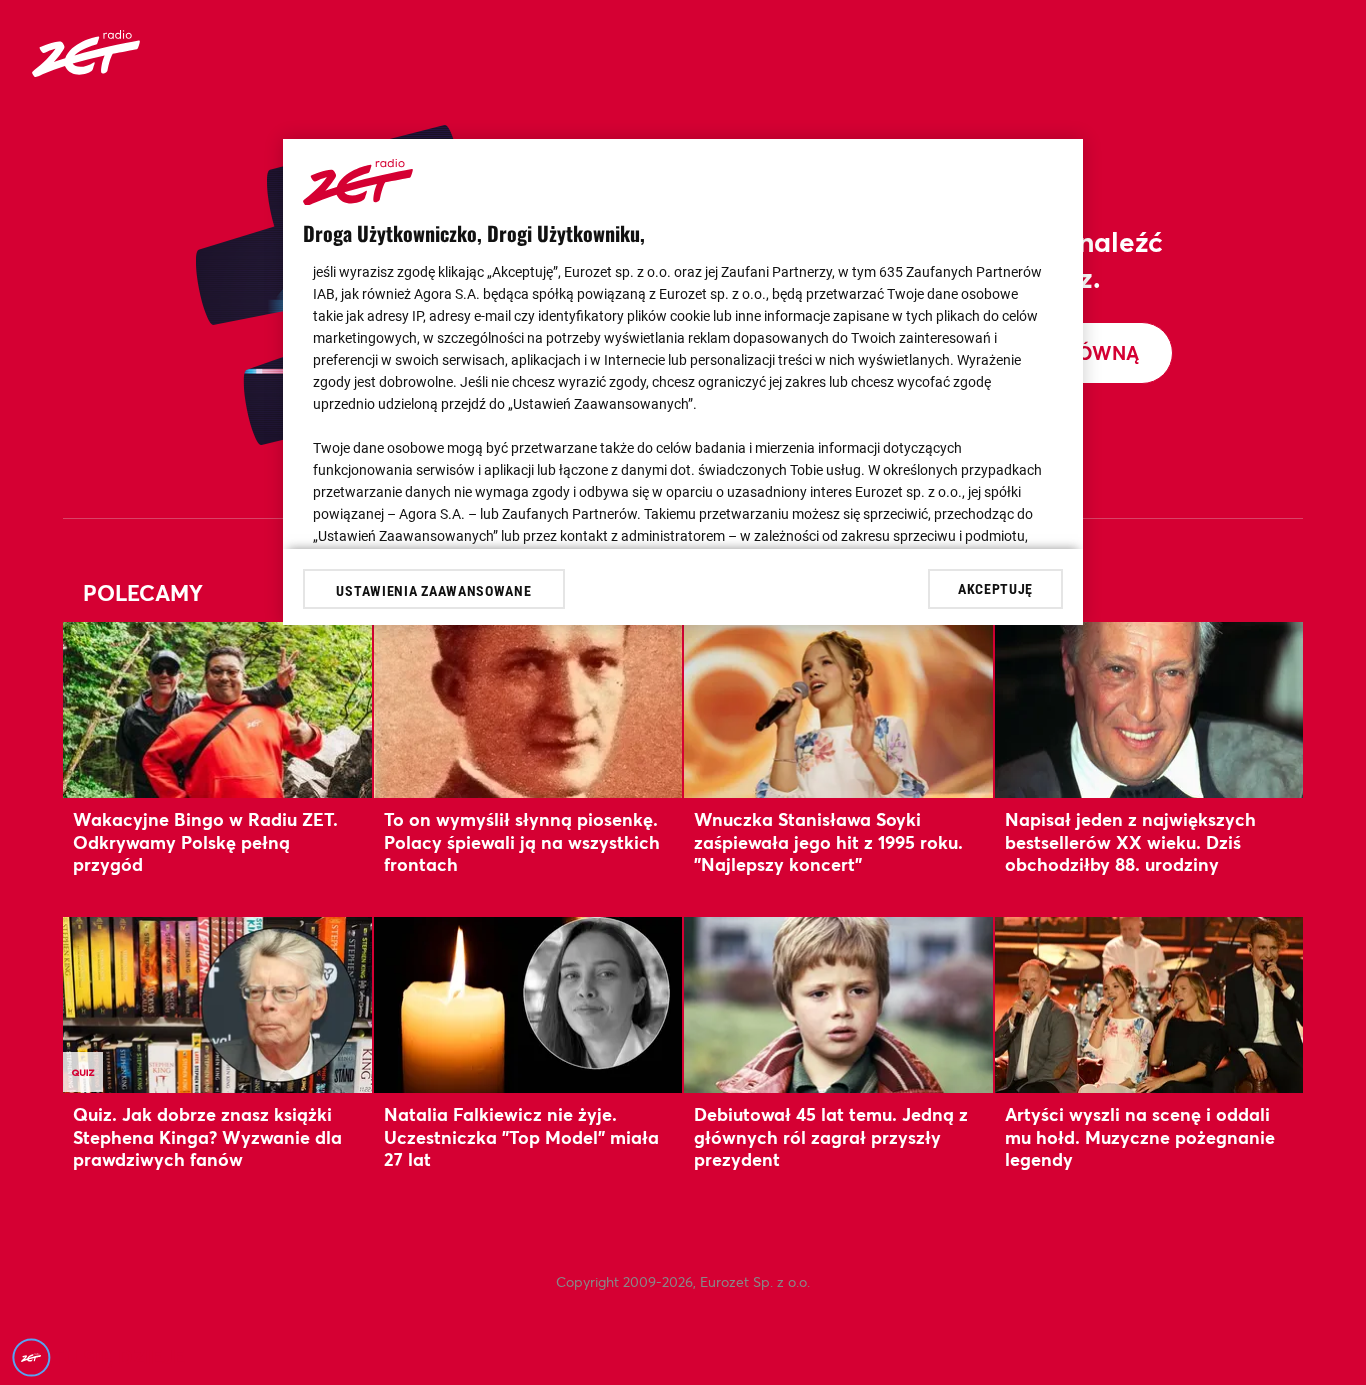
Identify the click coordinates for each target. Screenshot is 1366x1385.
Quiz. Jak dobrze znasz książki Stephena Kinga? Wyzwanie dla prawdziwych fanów (207, 1136)
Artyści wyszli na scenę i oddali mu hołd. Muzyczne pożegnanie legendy (1140, 1136)
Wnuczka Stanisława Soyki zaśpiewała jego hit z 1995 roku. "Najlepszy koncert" (828, 841)
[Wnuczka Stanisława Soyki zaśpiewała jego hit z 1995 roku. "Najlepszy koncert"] (838, 709)
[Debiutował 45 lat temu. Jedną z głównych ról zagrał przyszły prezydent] (838, 1004)
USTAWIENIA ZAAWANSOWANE (433, 591)
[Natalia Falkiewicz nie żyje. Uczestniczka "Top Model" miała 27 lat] (528, 1004)
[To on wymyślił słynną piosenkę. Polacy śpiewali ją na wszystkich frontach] (528, 709)
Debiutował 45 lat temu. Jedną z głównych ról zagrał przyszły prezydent (831, 1136)
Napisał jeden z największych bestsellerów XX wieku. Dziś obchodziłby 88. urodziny (1130, 841)
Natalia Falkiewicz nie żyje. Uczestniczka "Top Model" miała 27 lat (521, 1136)
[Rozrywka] (86, 70)
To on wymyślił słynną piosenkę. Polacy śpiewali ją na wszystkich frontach (522, 841)
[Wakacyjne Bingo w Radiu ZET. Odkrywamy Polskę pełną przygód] (217, 709)
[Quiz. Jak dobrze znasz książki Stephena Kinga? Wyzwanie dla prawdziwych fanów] (217, 1004)
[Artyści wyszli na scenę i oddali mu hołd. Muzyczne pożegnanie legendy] (1149, 1004)
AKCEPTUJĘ (995, 588)
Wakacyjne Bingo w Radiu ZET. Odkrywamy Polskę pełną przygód (205, 841)
